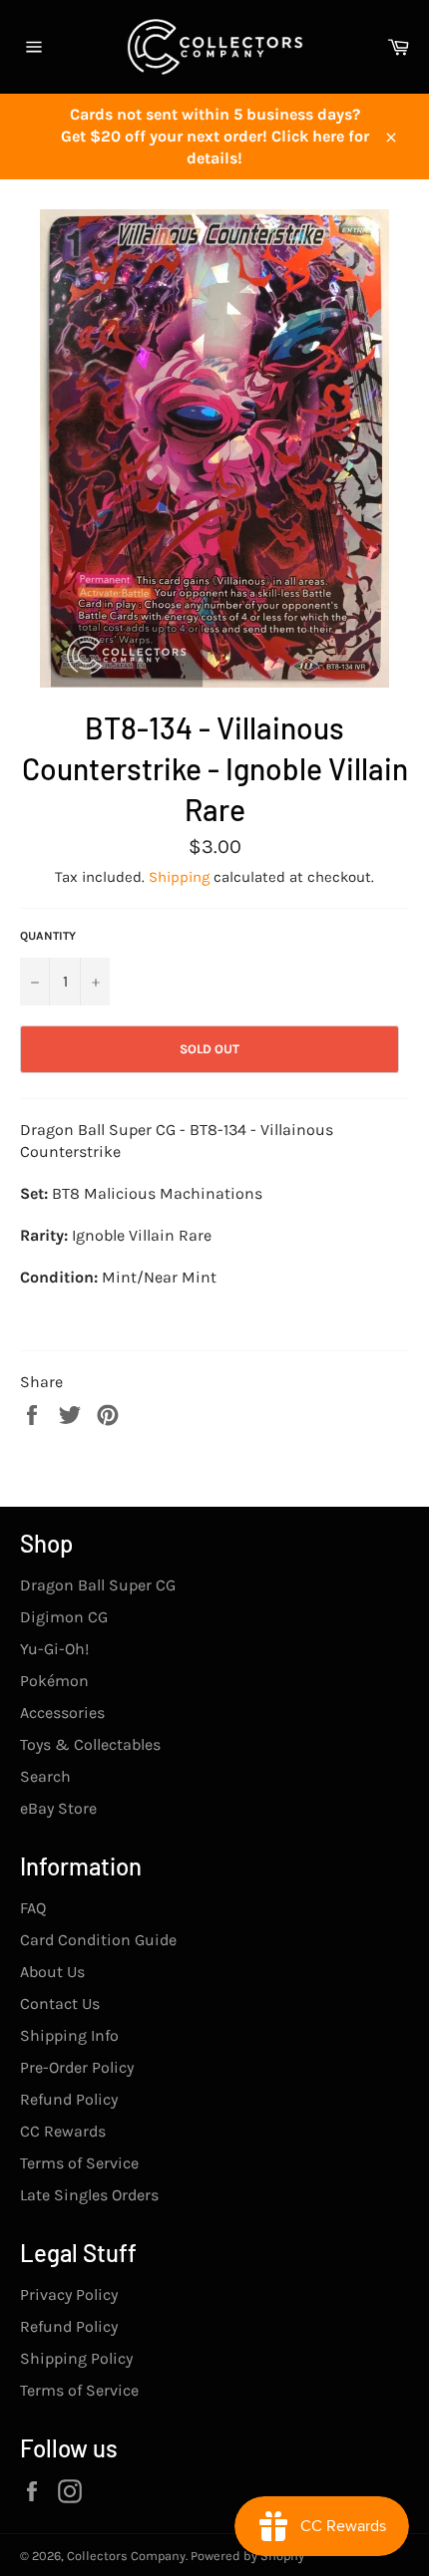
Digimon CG (64, 1617)
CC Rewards (63, 2131)
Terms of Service (79, 2163)
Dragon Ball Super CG (98, 1585)
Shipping (179, 877)
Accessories (62, 1713)
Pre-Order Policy (77, 2067)
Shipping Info (69, 2035)
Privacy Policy (69, 2294)
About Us (52, 1972)
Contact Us (60, 2004)
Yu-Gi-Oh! (54, 1649)
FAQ (33, 1908)
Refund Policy (69, 2099)
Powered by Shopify (247, 2556)
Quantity (48, 936)
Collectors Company (126, 2556)
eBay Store (58, 1808)
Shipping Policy (76, 2358)
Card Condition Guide (98, 1940)
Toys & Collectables (90, 1744)
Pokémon (54, 1681)
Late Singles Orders (89, 2195)
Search (45, 1776)
